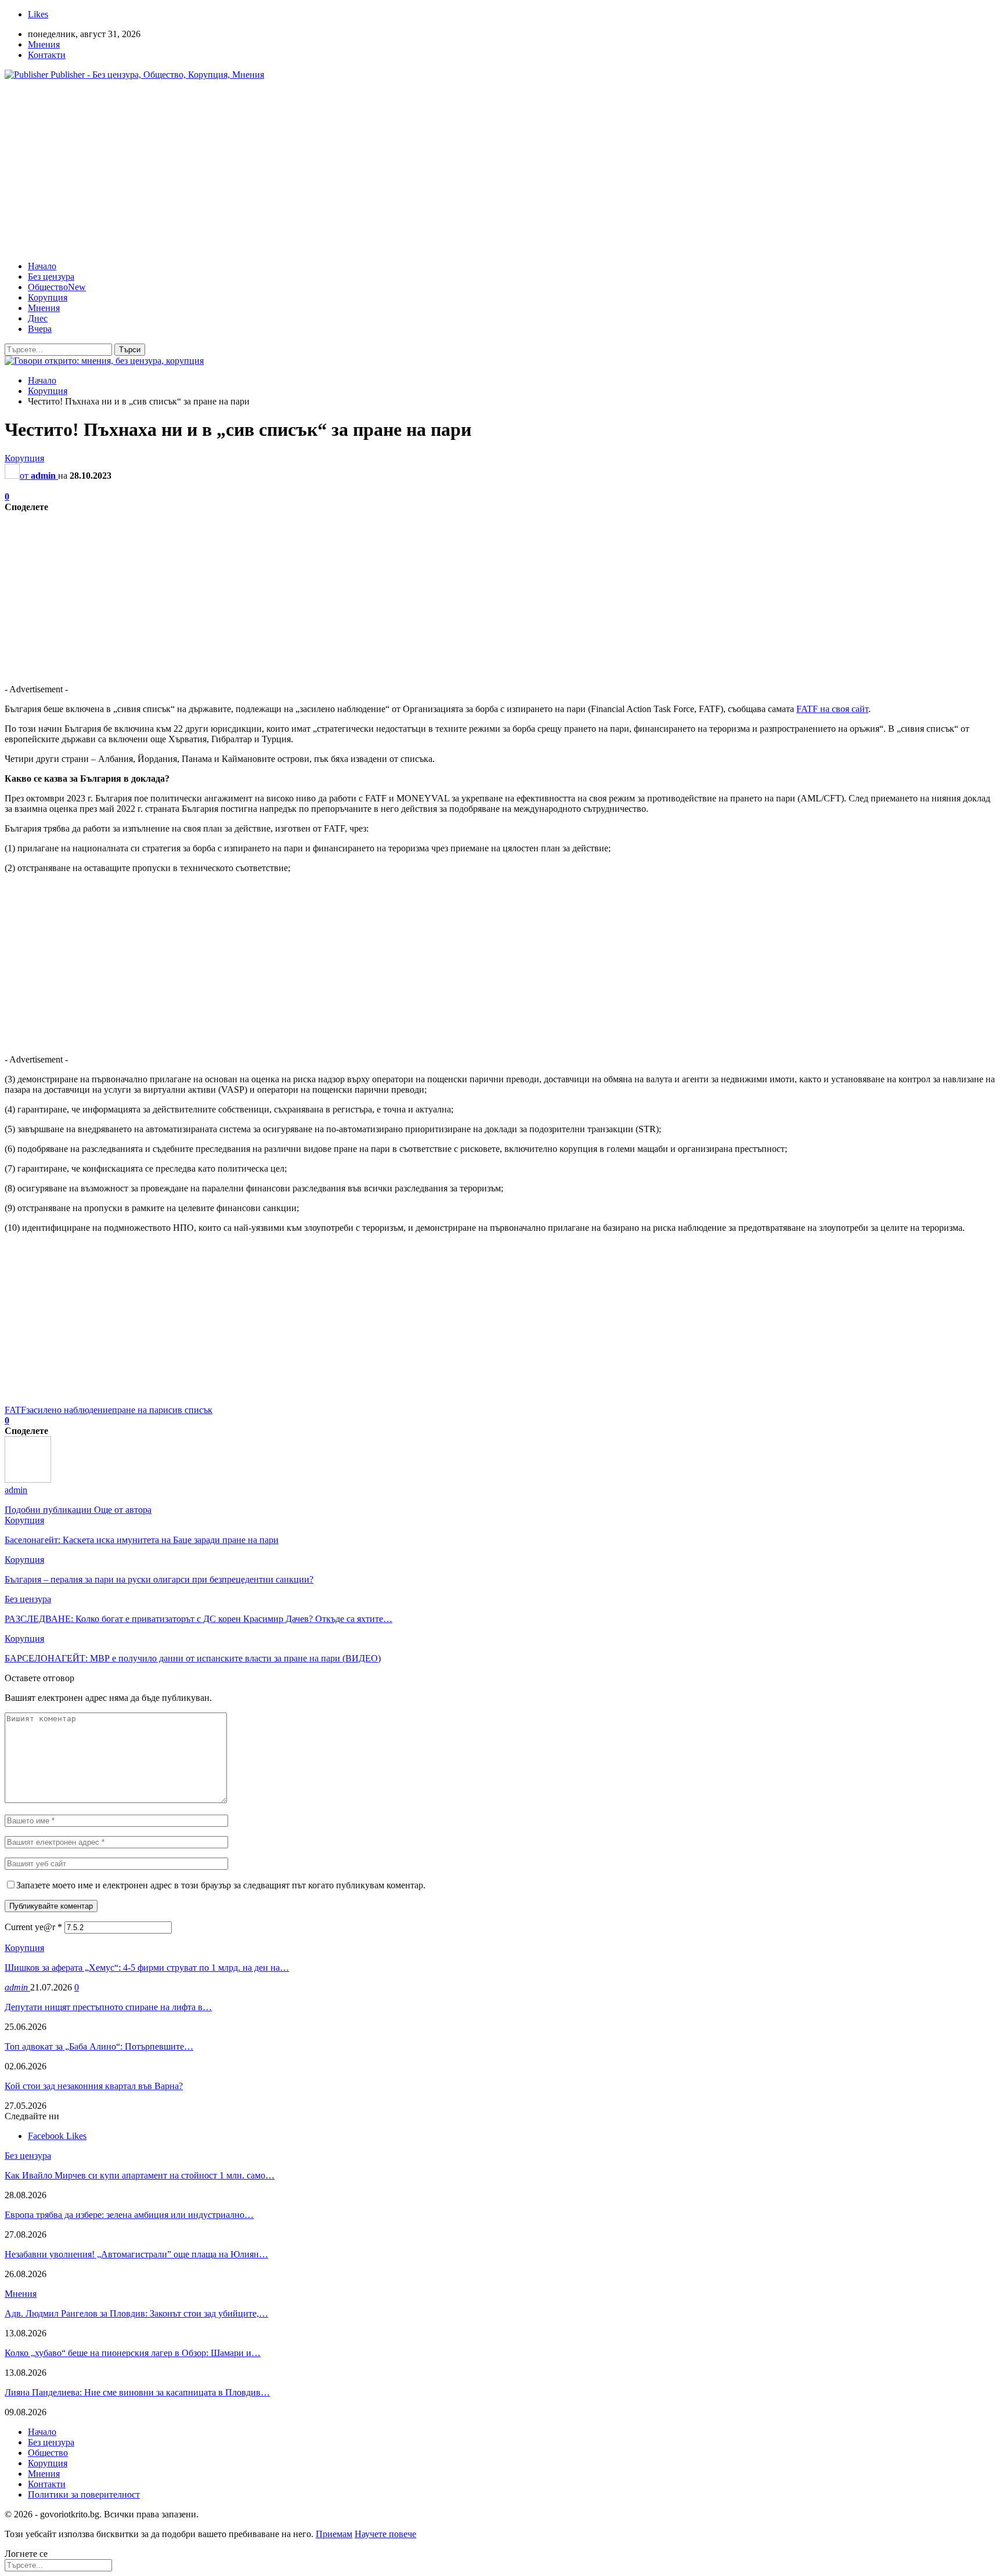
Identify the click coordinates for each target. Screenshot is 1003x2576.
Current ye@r (33, 1927)
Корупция (48, 297)
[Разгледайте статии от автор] (28, 1480)
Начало (42, 266)
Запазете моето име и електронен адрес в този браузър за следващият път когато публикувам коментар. (221, 1885)
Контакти (47, 55)
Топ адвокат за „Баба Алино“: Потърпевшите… (99, 2046)
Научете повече (385, 2534)
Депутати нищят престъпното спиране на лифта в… (108, 2007)
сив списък (190, 1410)
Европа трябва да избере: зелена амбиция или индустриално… (129, 2215)
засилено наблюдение (69, 1410)
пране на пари (140, 1410)
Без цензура (51, 277)
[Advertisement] (501, 171)
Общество (57, 287)
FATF (15, 1410)
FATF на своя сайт (832, 709)
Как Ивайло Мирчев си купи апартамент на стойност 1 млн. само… (140, 2175)
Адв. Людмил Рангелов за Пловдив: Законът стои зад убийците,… (136, 2313)
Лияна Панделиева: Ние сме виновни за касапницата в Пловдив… (137, 2392)
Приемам (334, 2534)
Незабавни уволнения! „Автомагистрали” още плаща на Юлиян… (136, 2254)
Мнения (44, 44)
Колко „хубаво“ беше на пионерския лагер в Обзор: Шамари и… (133, 2353)
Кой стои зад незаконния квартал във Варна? (94, 2086)
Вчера (40, 329)
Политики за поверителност (84, 2494)
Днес (38, 318)
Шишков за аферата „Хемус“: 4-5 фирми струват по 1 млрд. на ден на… (147, 1968)
